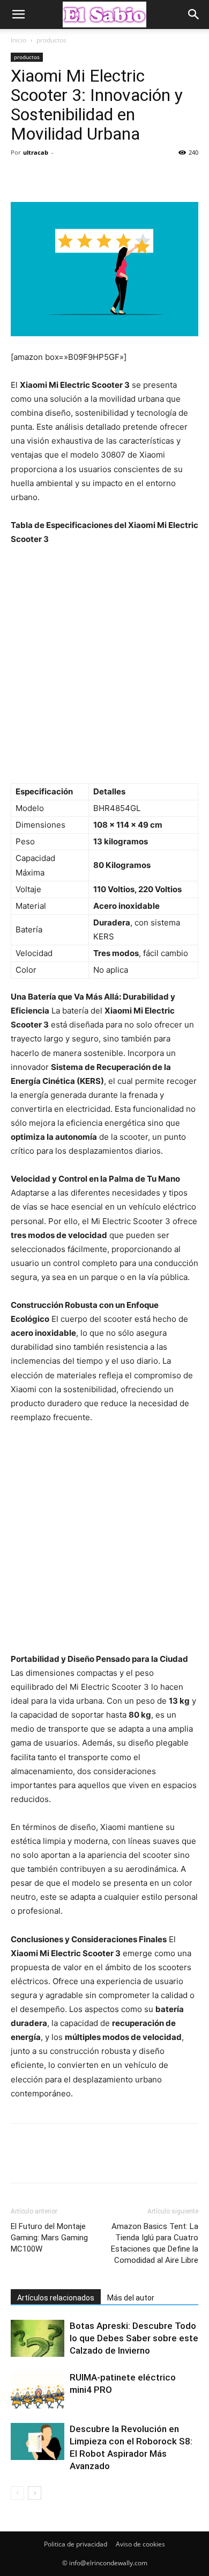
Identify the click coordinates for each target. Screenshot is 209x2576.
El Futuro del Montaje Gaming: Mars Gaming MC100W (49, 2238)
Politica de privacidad (76, 2544)
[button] (18, 15)
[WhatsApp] (95, 177)
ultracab (36, 152)
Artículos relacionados (56, 2298)
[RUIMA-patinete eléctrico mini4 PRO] (38, 2390)
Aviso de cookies (140, 2544)
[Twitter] (46, 177)
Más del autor (131, 2298)
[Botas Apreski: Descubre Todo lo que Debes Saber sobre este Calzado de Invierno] (38, 2338)
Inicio (18, 40)
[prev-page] (17, 2493)
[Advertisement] (104, 670)
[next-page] (35, 2493)
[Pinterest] (71, 177)
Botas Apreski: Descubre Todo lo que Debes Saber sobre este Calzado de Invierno (134, 2338)
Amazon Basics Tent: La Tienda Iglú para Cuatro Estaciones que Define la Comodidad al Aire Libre (155, 2243)
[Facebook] (21, 177)
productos (51, 40)
